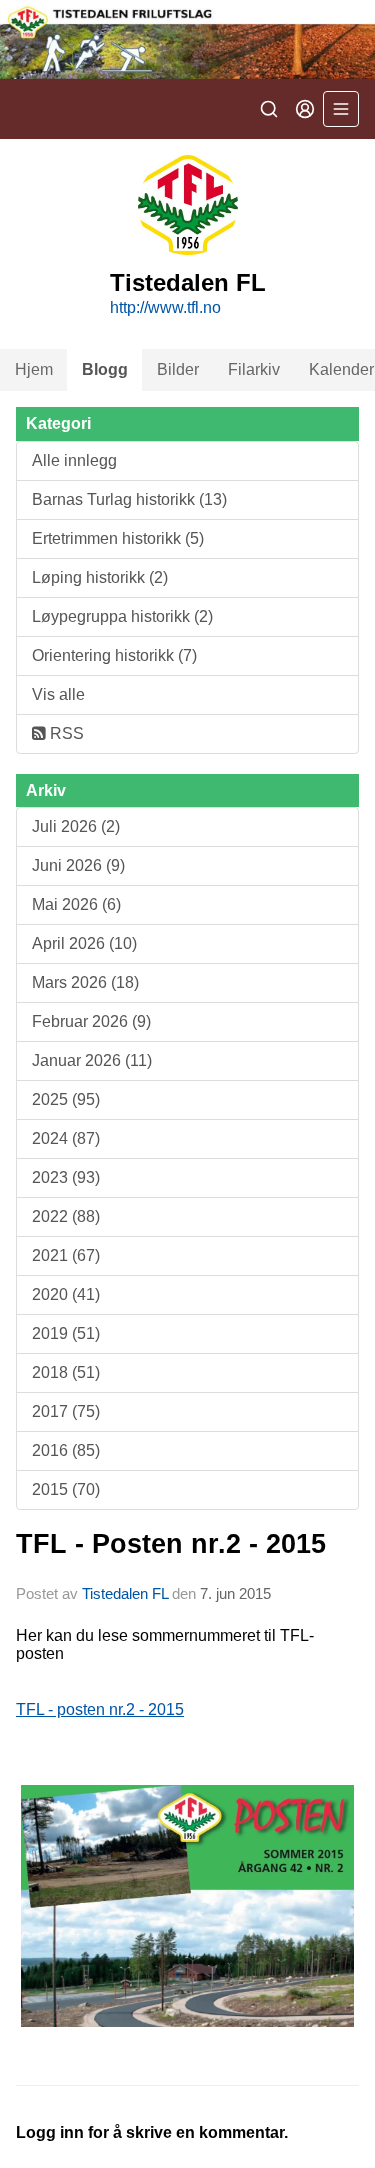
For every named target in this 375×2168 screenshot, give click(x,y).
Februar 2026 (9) (91, 1021)
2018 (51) (66, 1372)
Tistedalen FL (125, 1593)
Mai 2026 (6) (76, 904)
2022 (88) (66, 1216)
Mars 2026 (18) (85, 982)
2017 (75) (66, 1411)
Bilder (178, 369)
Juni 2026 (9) (78, 865)
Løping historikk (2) (100, 577)
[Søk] (269, 109)
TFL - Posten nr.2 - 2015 (171, 1544)
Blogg (105, 369)
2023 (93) (66, 1177)
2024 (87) (66, 1138)
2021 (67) (66, 1255)
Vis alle (58, 694)
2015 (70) (66, 1489)
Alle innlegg (74, 460)
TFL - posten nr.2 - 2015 (100, 1709)
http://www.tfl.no (165, 307)
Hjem (34, 369)
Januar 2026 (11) (92, 1060)
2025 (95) (66, 1099)
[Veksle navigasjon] (341, 109)
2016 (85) (66, 1450)
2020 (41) (66, 1294)
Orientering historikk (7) (114, 655)
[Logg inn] (305, 109)
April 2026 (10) (84, 943)
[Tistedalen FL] (187, 39)
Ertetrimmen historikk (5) (118, 538)
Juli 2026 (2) (76, 826)
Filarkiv (254, 369)
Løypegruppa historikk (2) (122, 616)
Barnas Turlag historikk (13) (129, 499)
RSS (65, 733)
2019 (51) (66, 1333)
